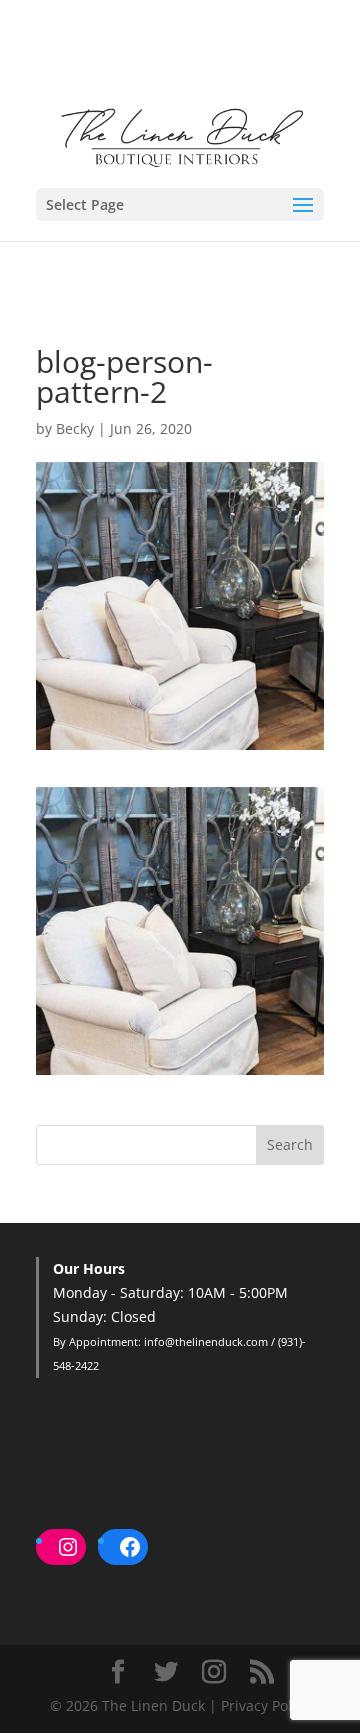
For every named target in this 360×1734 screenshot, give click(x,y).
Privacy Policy (265, 1705)
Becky (75, 428)
